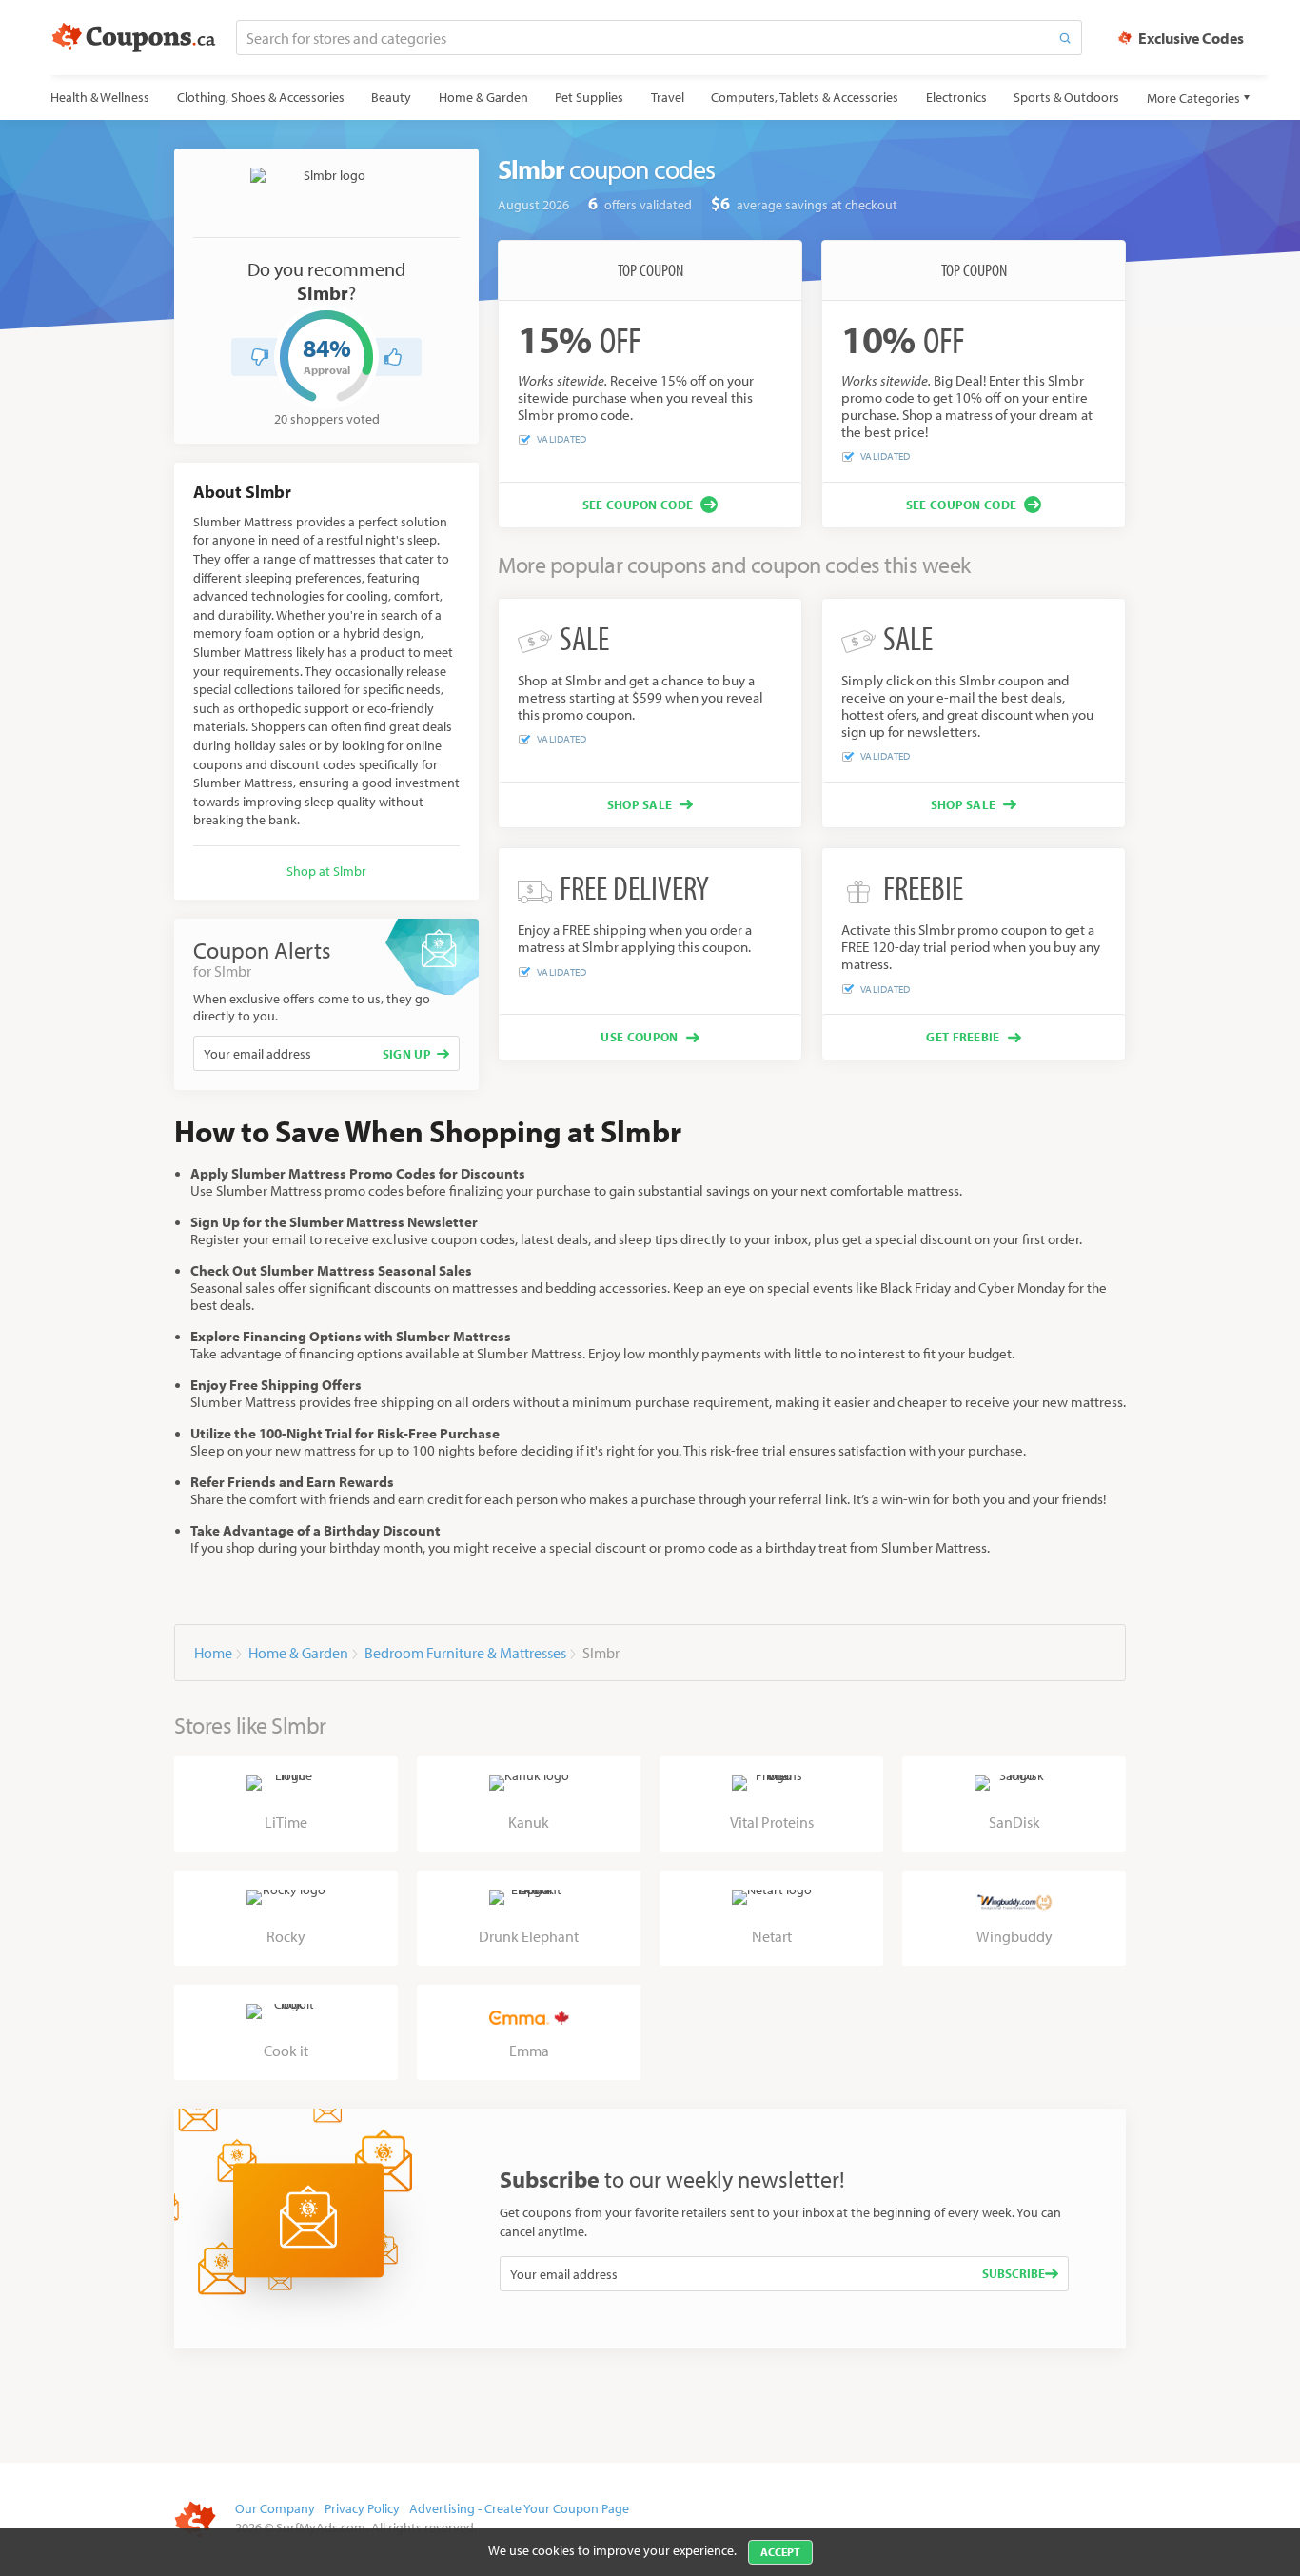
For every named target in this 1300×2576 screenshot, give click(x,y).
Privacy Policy (362, 2508)
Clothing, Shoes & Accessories (261, 97)
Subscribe (1014, 2273)
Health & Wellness (100, 97)
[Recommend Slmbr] (393, 357)
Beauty (391, 97)
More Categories (1193, 98)
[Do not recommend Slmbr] (260, 357)
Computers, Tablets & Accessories (805, 97)
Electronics (956, 97)
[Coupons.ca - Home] (134, 38)
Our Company (275, 2508)
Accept (780, 2552)
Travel (668, 97)
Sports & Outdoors (1066, 97)
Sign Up (407, 1054)
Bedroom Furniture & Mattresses (465, 1653)
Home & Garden (483, 97)
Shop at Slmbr (326, 871)
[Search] (1065, 38)
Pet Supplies (589, 97)
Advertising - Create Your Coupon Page (519, 2508)
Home (213, 1653)
